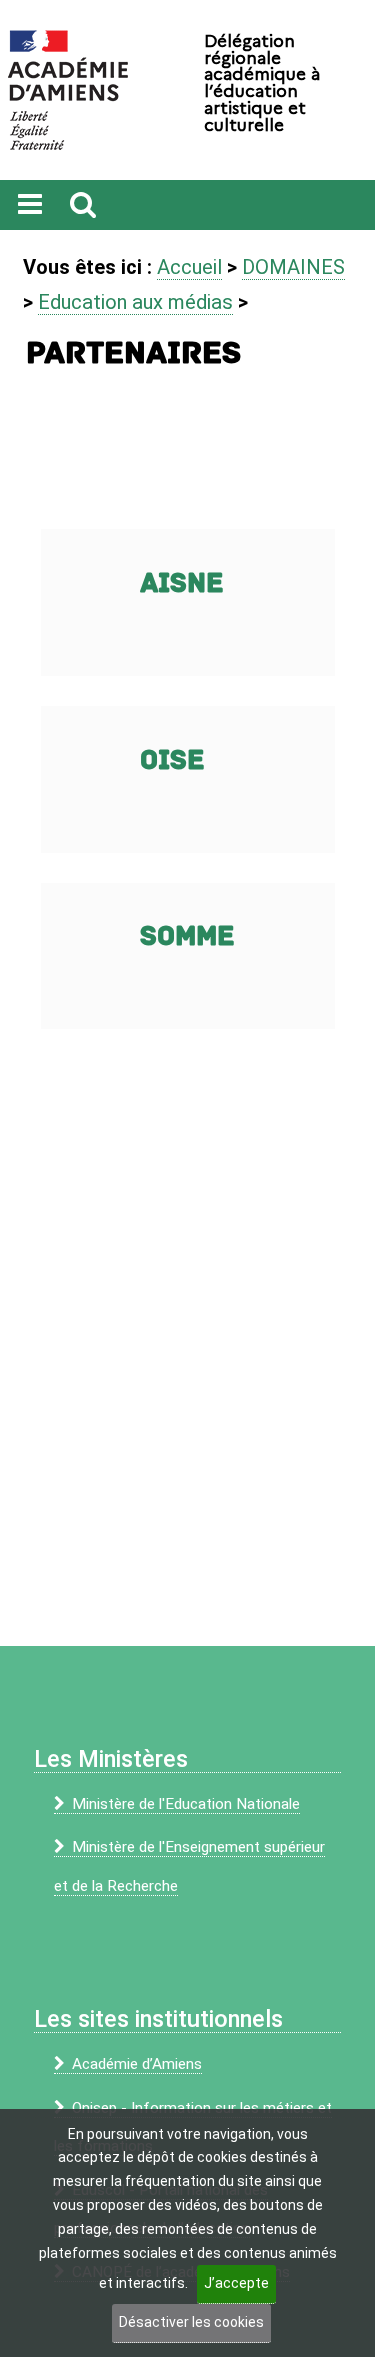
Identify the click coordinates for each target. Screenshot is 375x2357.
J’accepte (236, 2283)
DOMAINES (293, 267)
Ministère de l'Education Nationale (186, 1804)
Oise (172, 760)
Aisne (182, 583)
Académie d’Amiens (137, 2064)
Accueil (189, 267)
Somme (187, 936)
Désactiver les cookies (191, 2322)
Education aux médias (135, 302)
